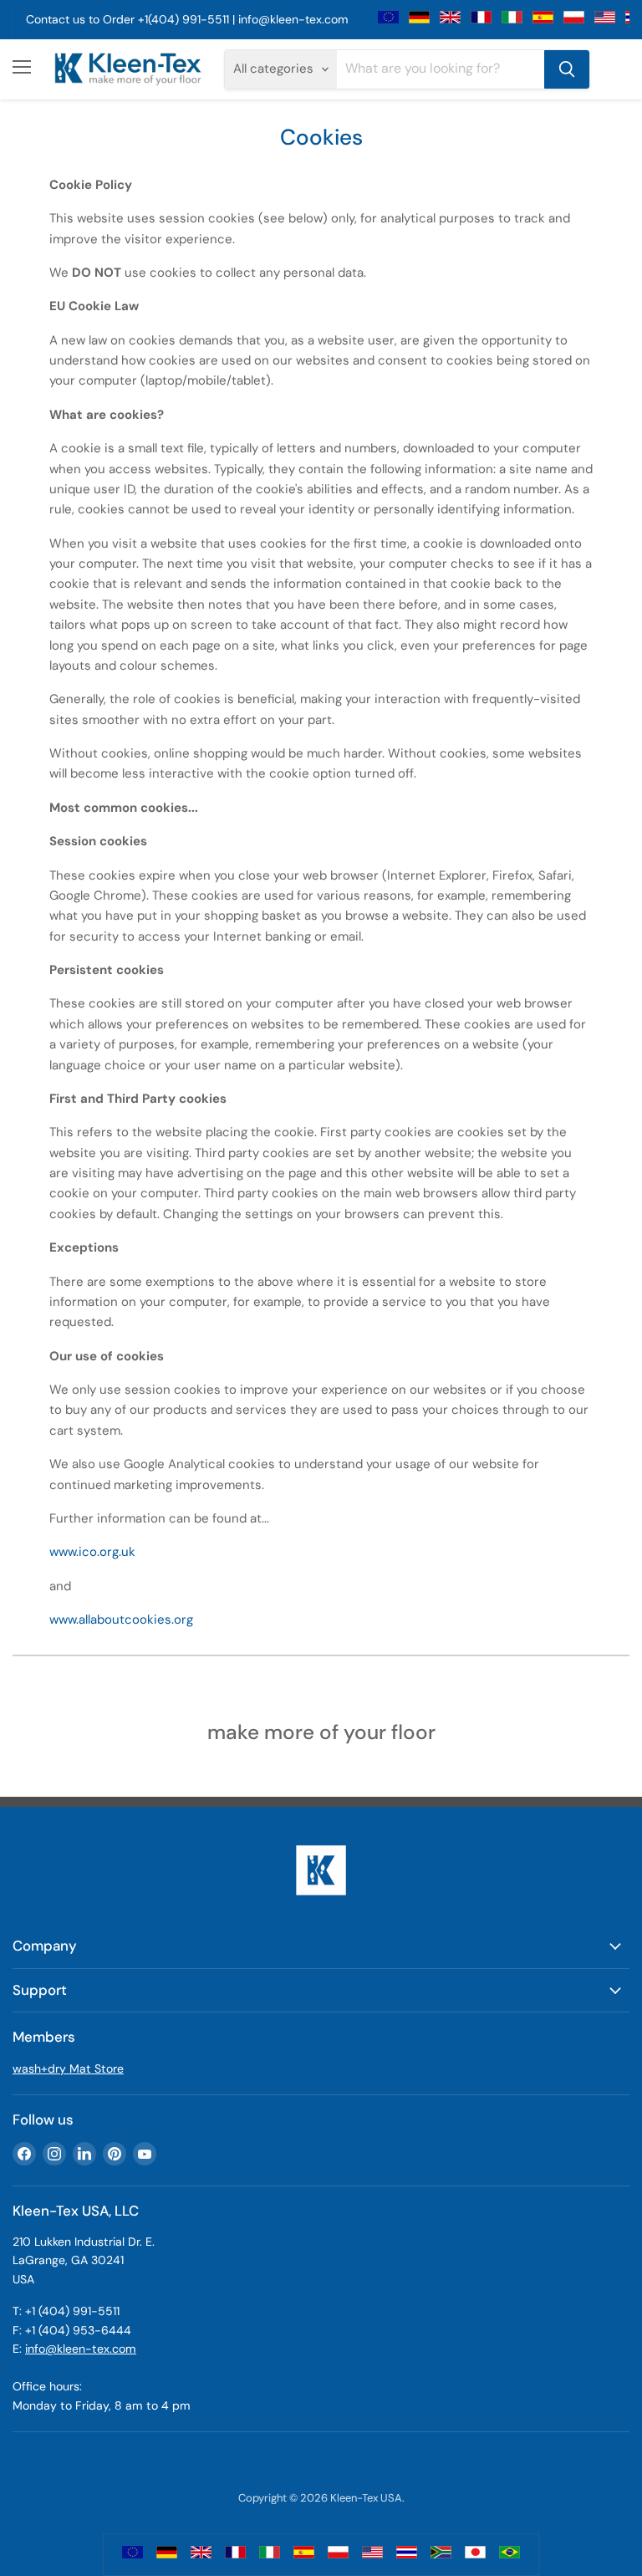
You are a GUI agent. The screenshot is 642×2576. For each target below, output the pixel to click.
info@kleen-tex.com (293, 19)
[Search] (567, 69)
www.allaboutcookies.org (121, 1620)
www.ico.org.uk (92, 1552)
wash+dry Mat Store (68, 2068)
